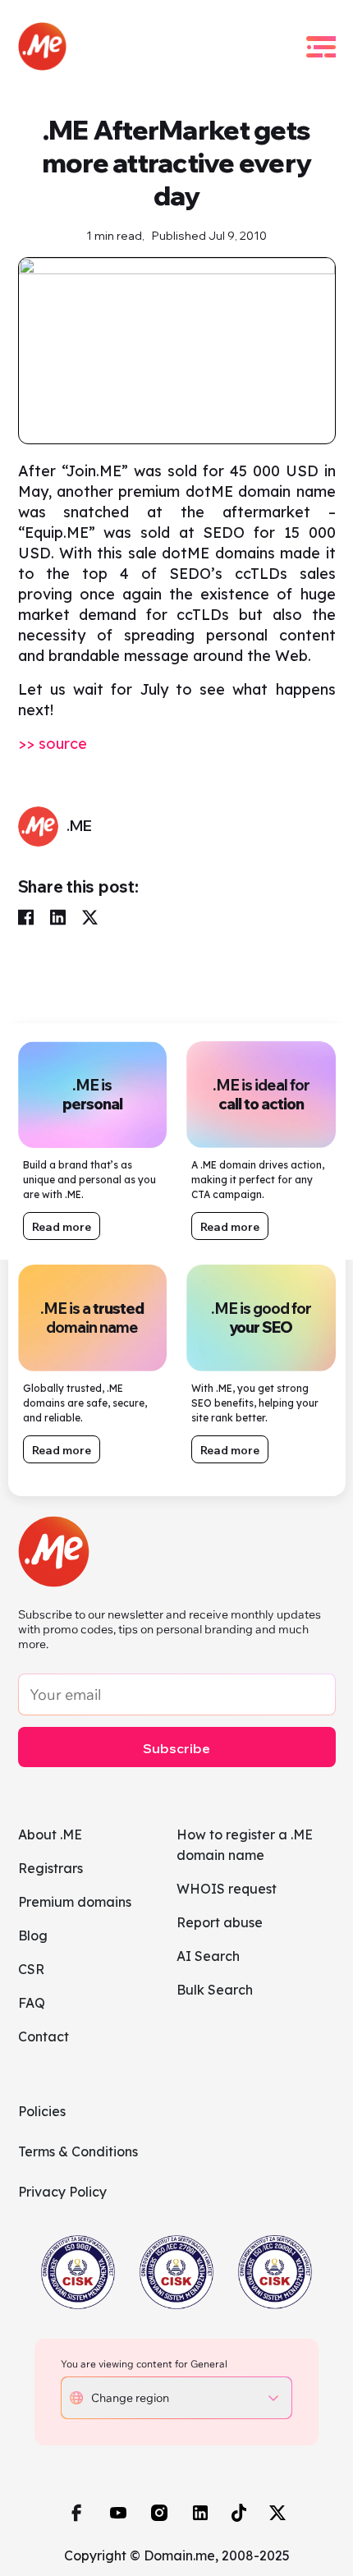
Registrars (50, 1868)
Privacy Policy (62, 2192)
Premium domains (75, 1902)
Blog (33, 1935)
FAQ (32, 2003)
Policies (42, 2111)
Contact (44, 2036)
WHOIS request (227, 1889)
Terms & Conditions (78, 2151)
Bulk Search (215, 1990)
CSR (31, 1969)
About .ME (50, 1834)
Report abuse (220, 1922)
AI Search (208, 1956)
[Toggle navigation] (321, 47)
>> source (53, 744)
